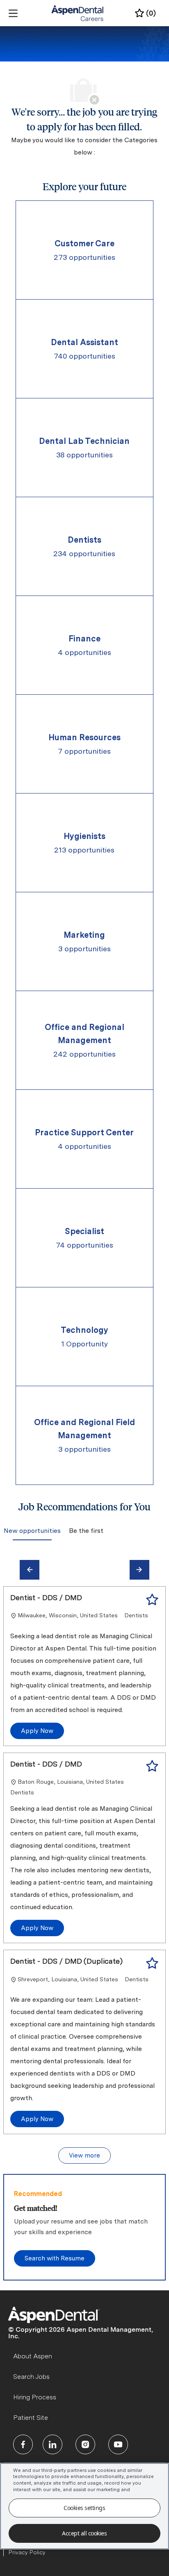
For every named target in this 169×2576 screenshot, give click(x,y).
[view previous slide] (30, 1570)
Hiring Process (35, 2397)
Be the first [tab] (86, 1531)
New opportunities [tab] (32, 1531)
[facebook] (23, 2444)
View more (84, 2155)
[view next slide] (139, 1570)
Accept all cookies (84, 2533)
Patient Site (31, 2418)
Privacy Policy (27, 2552)
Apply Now (37, 1731)
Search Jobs (31, 2377)
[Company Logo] (78, 13)
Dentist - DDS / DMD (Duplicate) (66, 1961)
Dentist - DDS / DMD (46, 1597)
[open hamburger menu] (13, 13)
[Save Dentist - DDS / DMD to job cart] (152, 1600)
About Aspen (33, 2356)
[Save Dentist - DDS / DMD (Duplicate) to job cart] (152, 1963)
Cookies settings (84, 2508)
